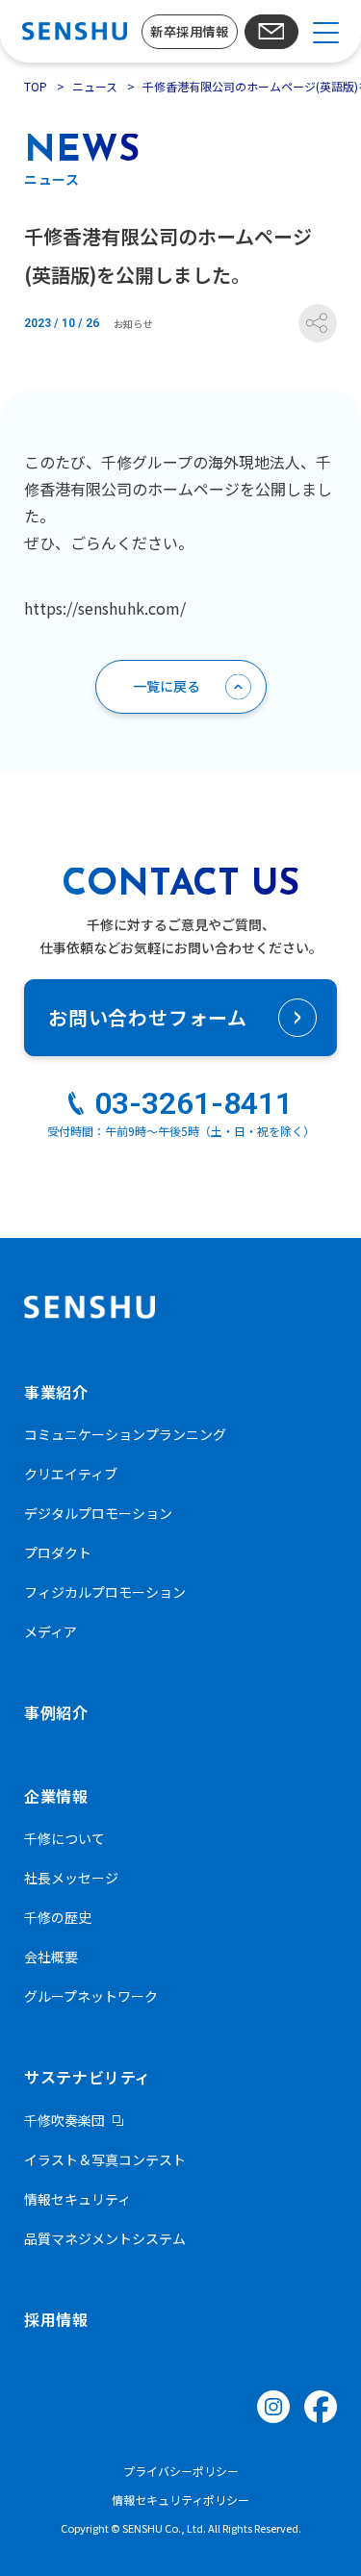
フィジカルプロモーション (105, 1592)
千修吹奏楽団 (64, 2120)
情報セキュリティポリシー (180, 2500)
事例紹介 (56, 1712)
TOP (36, 86)
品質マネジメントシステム (105, 2238)
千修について (64, 1838)
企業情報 (56, 1796)
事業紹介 (56, 1392)
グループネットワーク (91, 1996)
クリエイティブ (71, 1474)
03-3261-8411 (193, 1103)
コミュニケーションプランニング (125, 1434)
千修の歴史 (58, 1917)
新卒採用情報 (189, 31)
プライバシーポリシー (181, 2471)
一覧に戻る (167, 686)
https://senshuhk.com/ (105, 608)
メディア (51, 1631)
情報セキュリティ (77, 2199)
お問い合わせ (271, 32)
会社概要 (51, 1957)
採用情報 (56, 2319)
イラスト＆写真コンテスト (105, 2159)
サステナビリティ (88, 2077)
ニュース (95, 86)
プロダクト (58, 1553)
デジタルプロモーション (98, 1513)
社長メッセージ (71, 1878)
